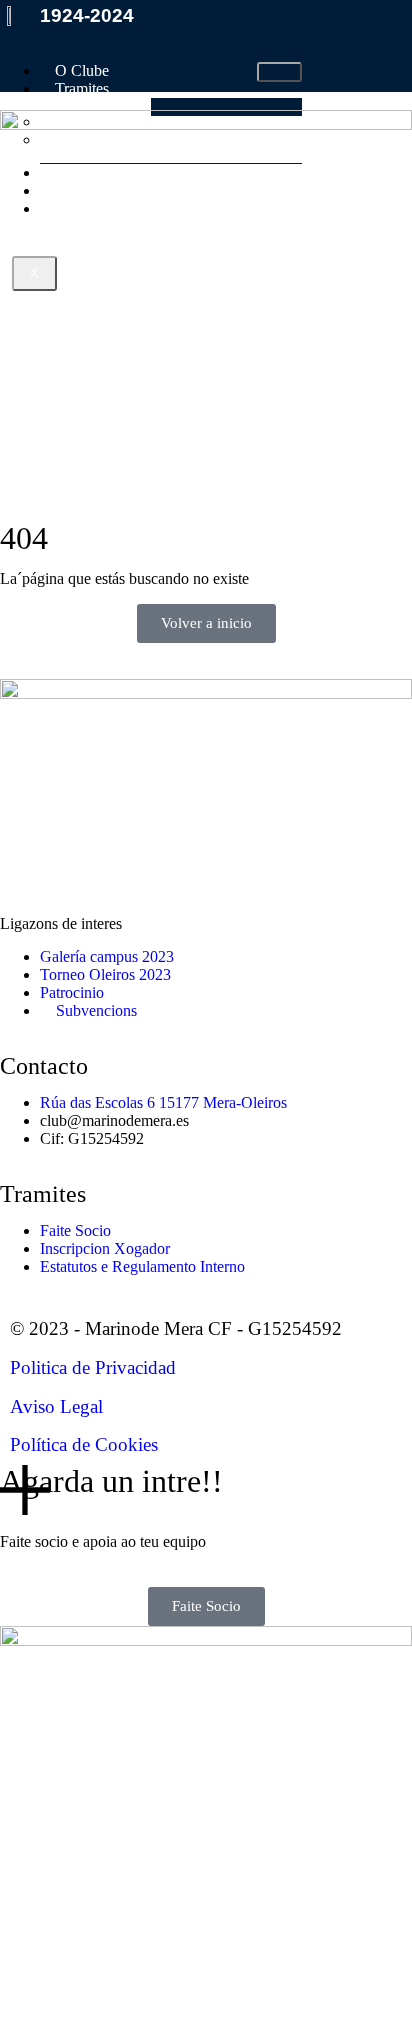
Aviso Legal (56, 1406)
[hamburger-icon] (279, 72)
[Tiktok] (133, 869)
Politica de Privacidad (93, 1367)
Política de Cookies (84, 1444)
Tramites (82, 88)
